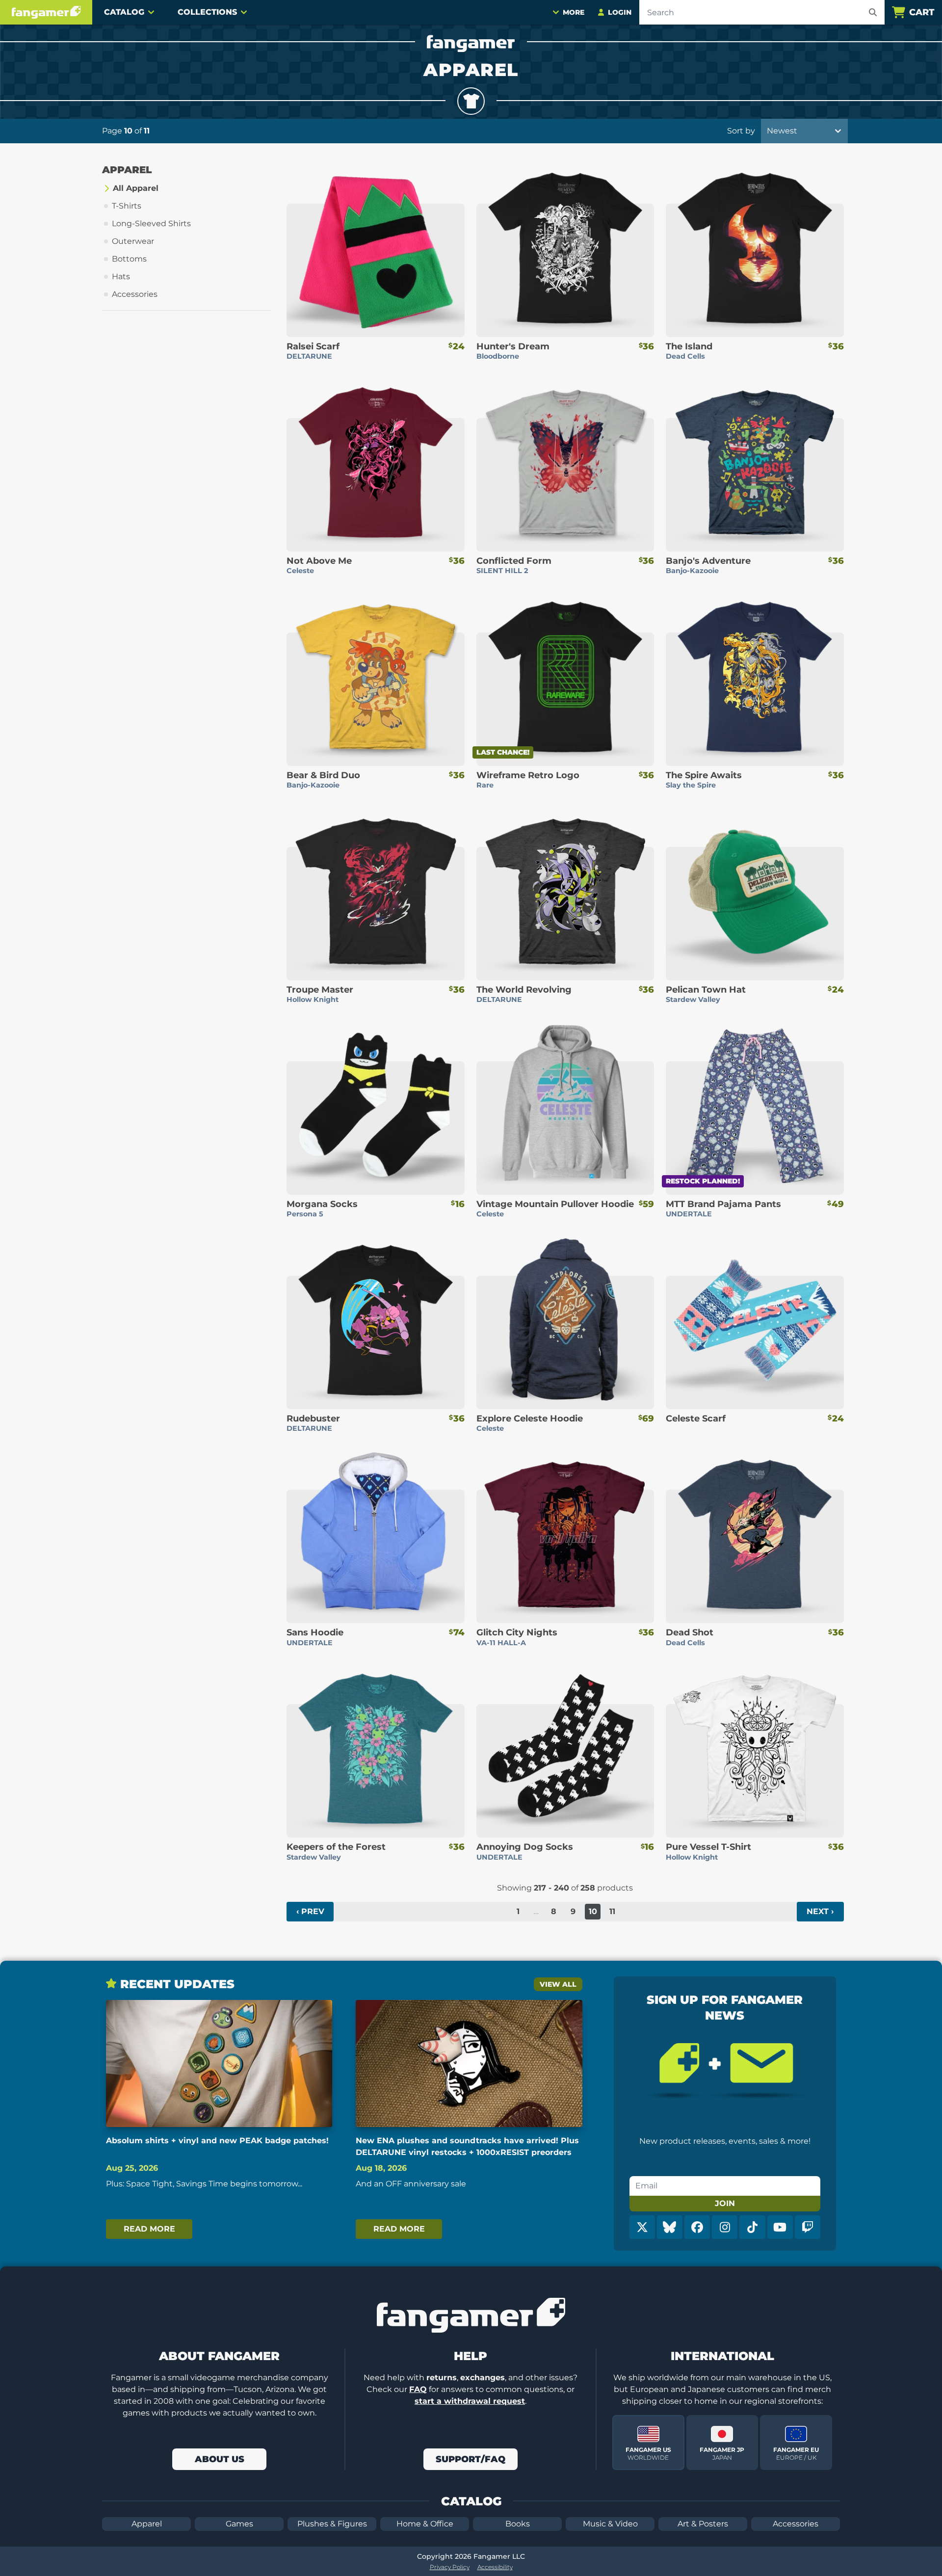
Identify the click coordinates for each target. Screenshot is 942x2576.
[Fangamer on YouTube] (780, 2227)
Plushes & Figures (332, 2524)
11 (612, 1911)
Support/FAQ (471, 2459)
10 (593, 1911)
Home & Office (425, 2524)
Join (725, 2203)
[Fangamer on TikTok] (752, 2227)
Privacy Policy (450, 2567)
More (574, 12)
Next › (820, 1911)
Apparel (147, 2524)
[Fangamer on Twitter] (642, 2227)
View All (558, 1984)
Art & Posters (703, 2524)
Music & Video (610, 2524)
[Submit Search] (873, 12)
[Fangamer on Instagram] (725, 2227)
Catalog (124, 12)
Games (239, 2524)
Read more (149, 2229)
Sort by (741, 131)
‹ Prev (310, 1911)
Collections (207, 12)
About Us (220, 2459)
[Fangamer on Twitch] (808, 2227)
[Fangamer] (46, 12)
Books (518, 2524)
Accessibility (495, 2567)
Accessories (796, 2524)
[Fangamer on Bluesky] (670, 2227)
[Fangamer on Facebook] (697, 2227)
